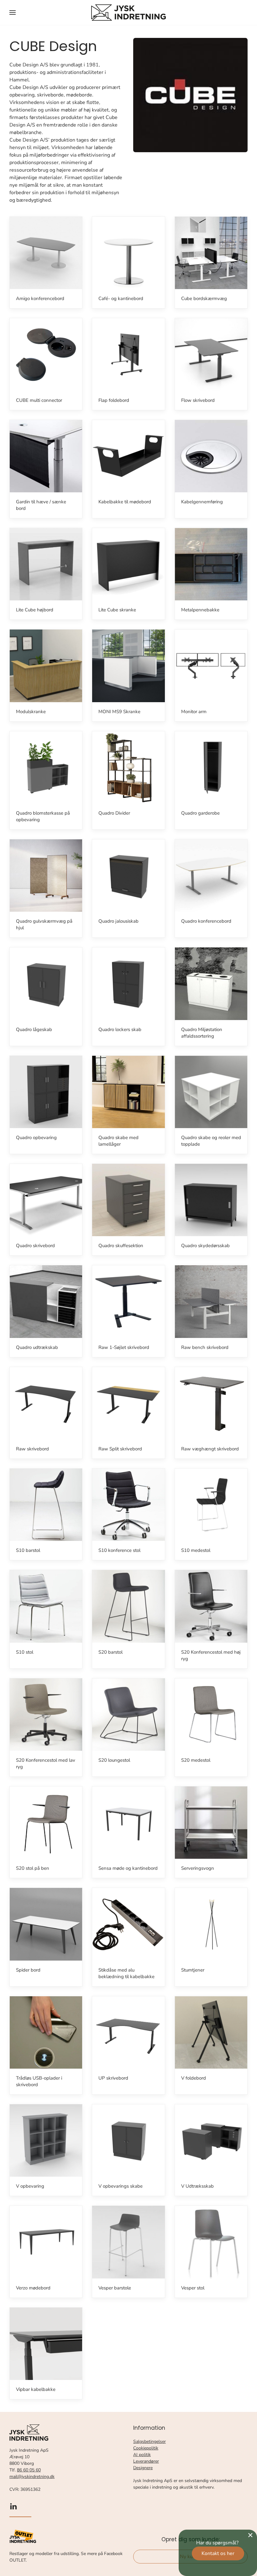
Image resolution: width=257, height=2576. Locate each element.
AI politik (142, 2455)
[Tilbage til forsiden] (128, 13)
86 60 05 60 (29, 2470)
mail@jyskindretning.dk (32, 2477)
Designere (143, 2468)
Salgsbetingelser (149, 2441)
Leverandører (146, 2461)
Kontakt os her (218, 2553)
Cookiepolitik (146, 2448)
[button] (13, 13)
